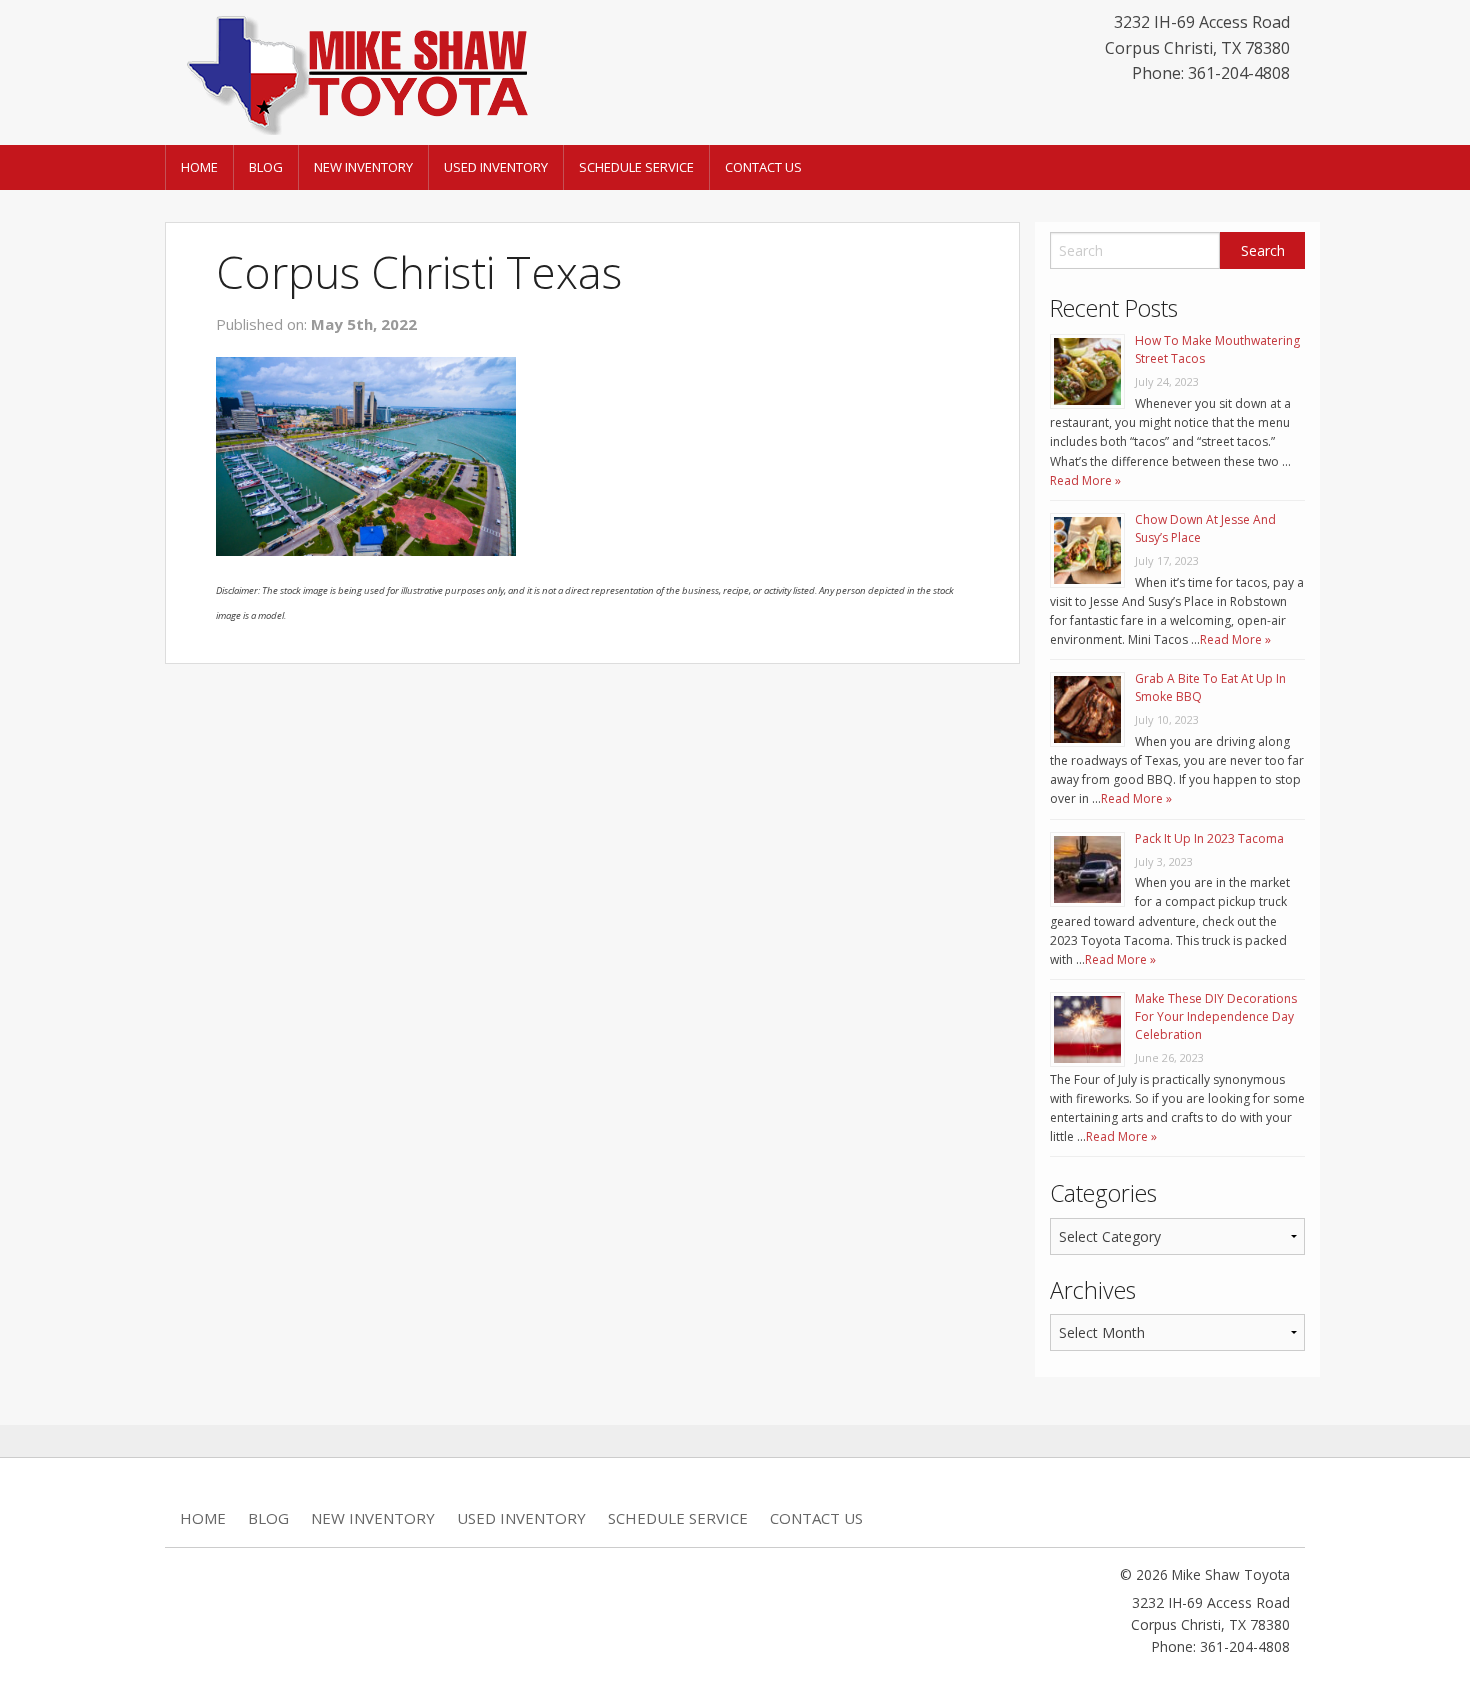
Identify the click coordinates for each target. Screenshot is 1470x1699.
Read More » (1085, 480)
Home (199, 167)
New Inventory (363, 167)
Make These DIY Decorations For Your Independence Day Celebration (1216, 1016)
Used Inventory (496, 167)
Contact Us (763, 167)
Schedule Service (636, 167)
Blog (266, 167)
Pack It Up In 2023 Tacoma (1209, 838)
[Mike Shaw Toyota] (355, 71)
